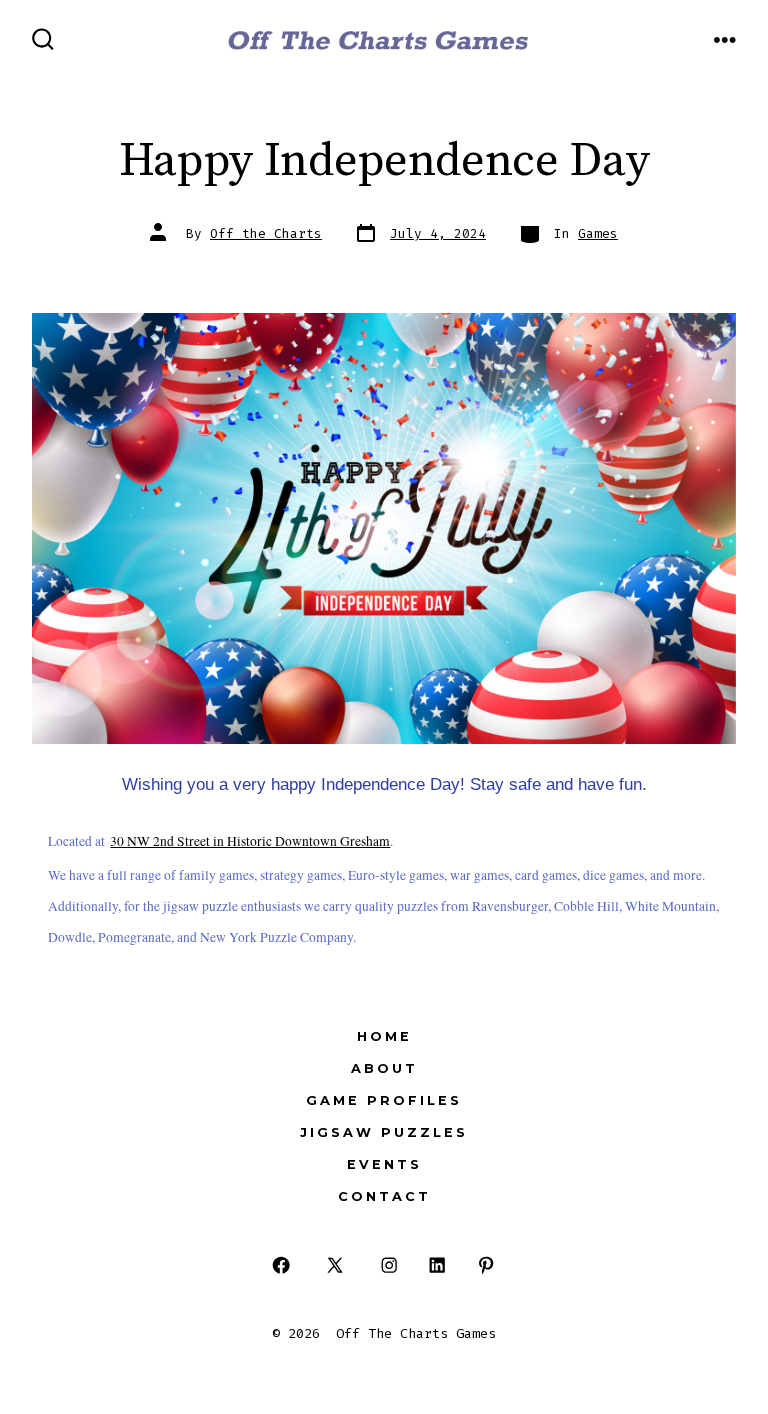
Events (384, 1164)
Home (384, 1036)
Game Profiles (384, 1100)
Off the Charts (266, 233)
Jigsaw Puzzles (384, 1132)
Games (598, 233)
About (384, 1068)
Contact (384, 1196)
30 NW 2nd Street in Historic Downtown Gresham (250, 841)
